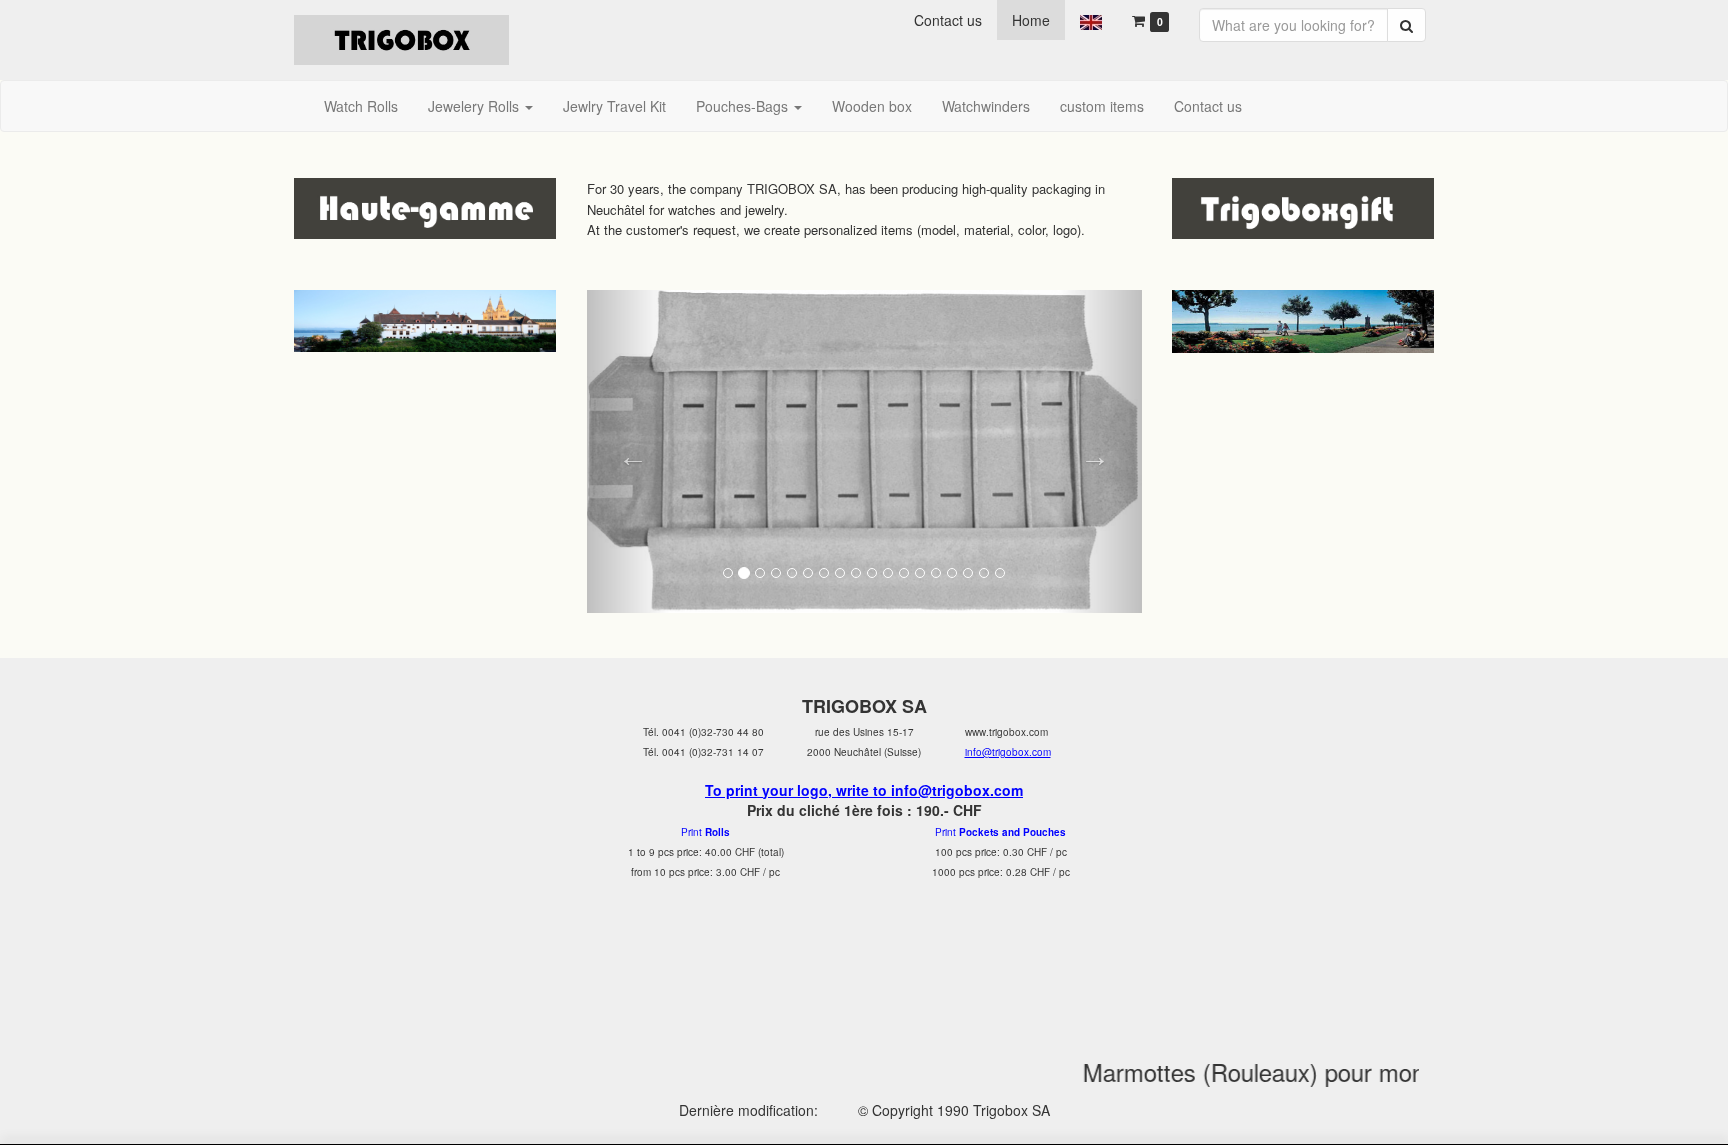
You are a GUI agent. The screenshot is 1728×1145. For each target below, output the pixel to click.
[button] (628, 451)
